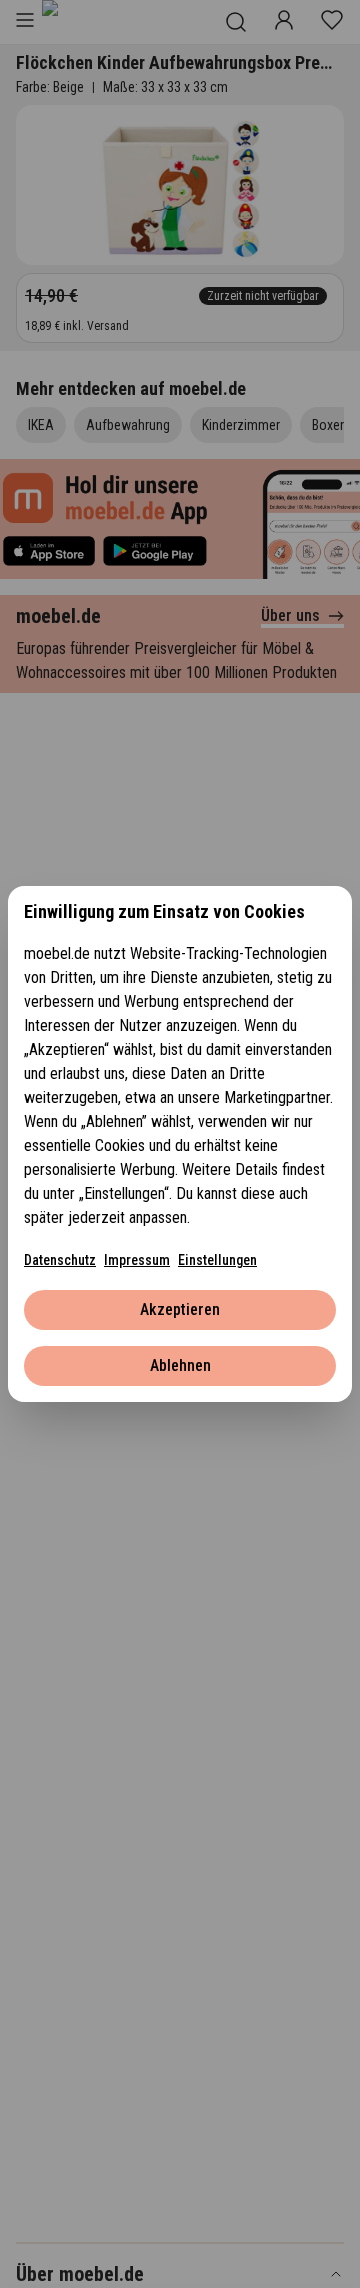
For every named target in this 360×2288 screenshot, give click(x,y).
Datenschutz (60, 1260)
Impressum (137, 1260)
